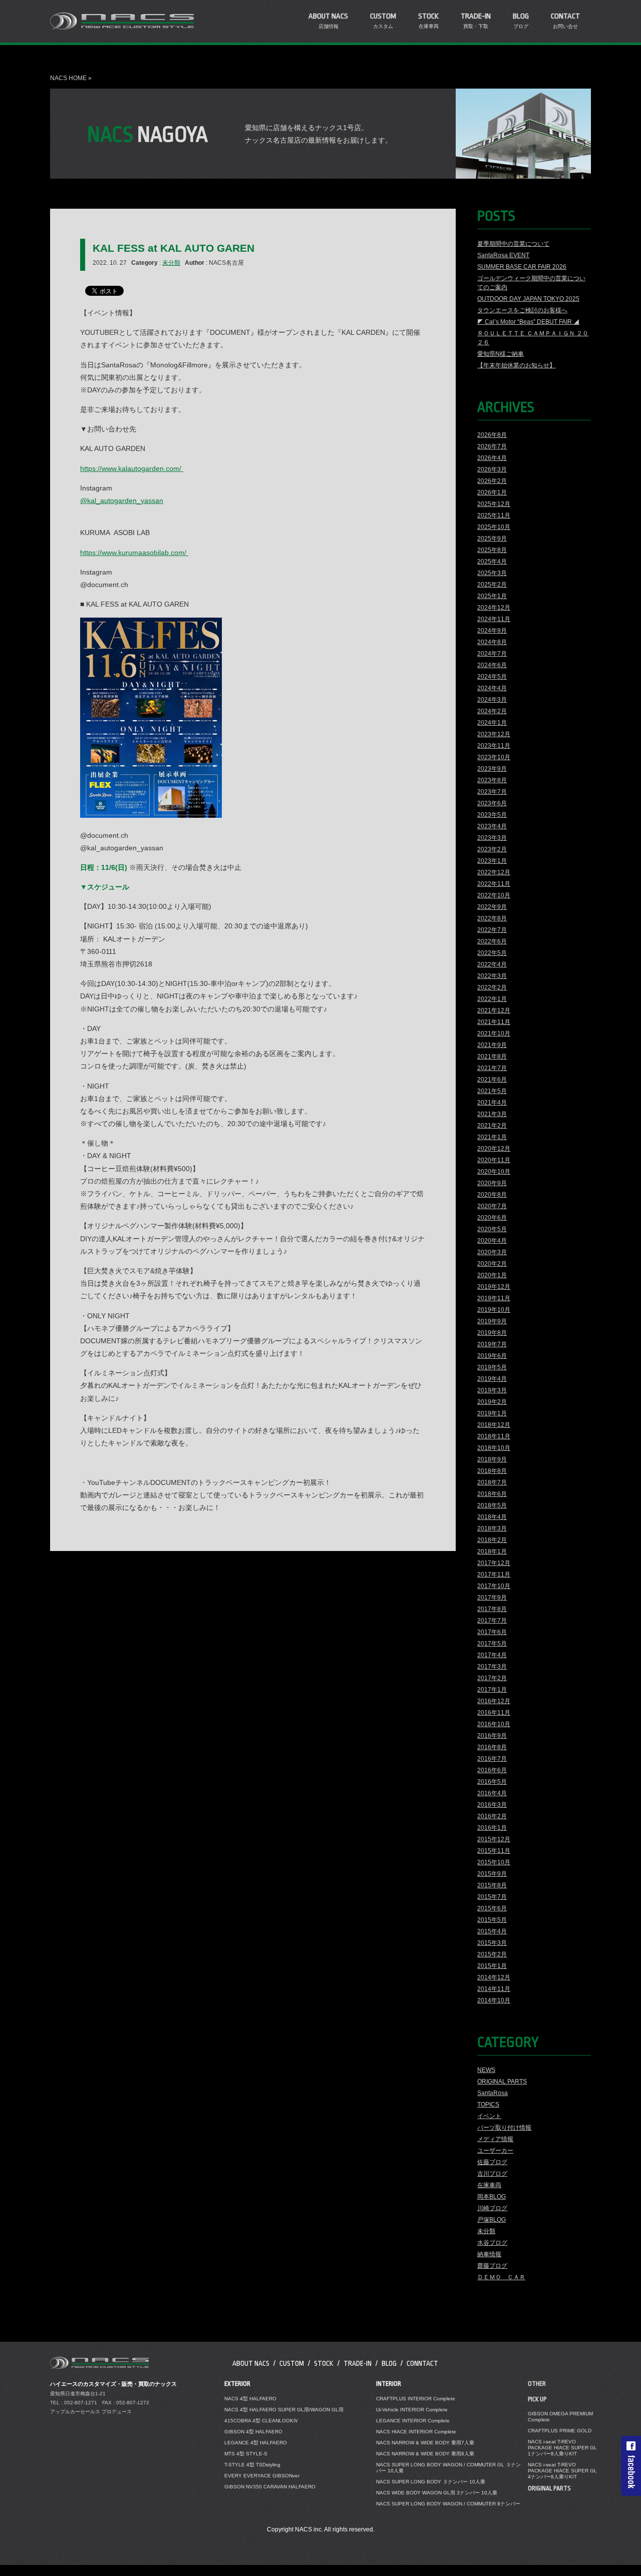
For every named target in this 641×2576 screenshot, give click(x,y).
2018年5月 (492, 1505)
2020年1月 (492, 1275)
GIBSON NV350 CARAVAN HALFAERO (270, 2487)
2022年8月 (492, 918)
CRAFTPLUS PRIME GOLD (560, 2431)
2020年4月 (492, 1241)
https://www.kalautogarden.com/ (132, 468)
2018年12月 (494, 1425)
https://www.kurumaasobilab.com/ (134, 553)
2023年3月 (492, 838)
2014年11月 (494, 1989)
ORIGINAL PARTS (502, 2082)
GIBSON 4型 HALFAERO (253, 2432)
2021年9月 (492, 1045)
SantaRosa (493, 2093)
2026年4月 (492, 458)
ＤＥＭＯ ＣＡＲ (501, 2277)
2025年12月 (494, 504)
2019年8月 (492, 1333)
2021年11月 (494, 1022)
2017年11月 (494, 1575)
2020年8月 (492, 1195)
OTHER (537, 2384)
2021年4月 (492, 1103)
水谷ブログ (492, 2243)
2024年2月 (492, 711)
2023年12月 (494, 734)
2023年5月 (492, 815)
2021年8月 (492, 1057)
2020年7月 (492, 1206)
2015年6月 (492, 1908)
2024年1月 (492, 723)
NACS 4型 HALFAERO (250, 2399)
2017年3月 (492, 1667)
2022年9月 (492, 907)
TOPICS (488, 2105)
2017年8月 (492, 1609)
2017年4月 (492, 1655)
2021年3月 (492, 1114)
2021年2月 (492, 1126)
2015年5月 (492, 1920)
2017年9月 (492, 1598)
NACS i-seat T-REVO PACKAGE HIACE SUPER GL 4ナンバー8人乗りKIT (562, 2471)
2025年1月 (492, 596)
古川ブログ (492, 2174)
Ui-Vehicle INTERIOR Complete (412, 2410)
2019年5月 (492, 1367)
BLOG (389, 2363)
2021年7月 (492, 1068)
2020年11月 (494, 1160)
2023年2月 (492, 849)
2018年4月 (492, 1517)
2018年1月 (492, 1552)
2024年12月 (494, 608)
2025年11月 (494, 516)
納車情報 (489, 2254)
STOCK (324, 2363)
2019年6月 (492, 1356)
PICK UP (537, 2399)
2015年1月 (492, 1966)
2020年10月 (494, 1172)
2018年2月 (492, 1540)
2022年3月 (492, 976)
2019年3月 (492, 1390)
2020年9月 (492, 1183)
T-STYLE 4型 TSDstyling (252, 2465)
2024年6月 (492, 665)
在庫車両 (489, 2185)
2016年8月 (492, 1747)
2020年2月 (492, 1264)
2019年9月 (492, 1321)
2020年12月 (494, 1149)
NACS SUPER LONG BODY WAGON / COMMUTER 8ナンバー (448, 2504)
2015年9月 (492, 1874)
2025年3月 (492, 573)
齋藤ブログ (492, 2266)
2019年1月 (492, 1413)
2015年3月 (492, 1943)
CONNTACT (422, 2363)
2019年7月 (492, 1344)
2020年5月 (492, 1229)
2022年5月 (492, 953)
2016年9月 (492, 1736)
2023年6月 (492, 803)
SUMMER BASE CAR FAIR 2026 (522, 267)
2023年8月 (492, 780)
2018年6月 (492, 1494)
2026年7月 (492, 446)
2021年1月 (492, 1137)
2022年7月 (492, 930)
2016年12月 (494, 1701)
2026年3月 (492, 469)
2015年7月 (492, 1897)
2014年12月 (494, 1977)
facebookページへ (631, 2466)
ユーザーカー (495, 2151)
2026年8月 (492, 435)
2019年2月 (492, 1402)
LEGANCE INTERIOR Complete (413, 2421)
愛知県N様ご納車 (501, 354)
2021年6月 (492, 1080)
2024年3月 (492, 700)
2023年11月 (494, 746)
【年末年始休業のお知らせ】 (516, 365)
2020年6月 (492, 1218)
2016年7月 (492, 1759)
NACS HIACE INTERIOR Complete (416, 2432)
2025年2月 (492, 585)
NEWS (486, 2070)
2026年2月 (492, 481)
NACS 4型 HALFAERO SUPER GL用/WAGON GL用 (284, 2410)
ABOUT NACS (251, 2363)
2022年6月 (492, 941)
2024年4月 (492, 688)
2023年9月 (492, 769)
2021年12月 (494, 1010)
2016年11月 (494, 1713)
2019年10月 (494, 1310)
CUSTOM (292, 2363)
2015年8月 (492, 1885)
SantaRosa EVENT (503, 255)
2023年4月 (492, 826)
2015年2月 (492, 1954)
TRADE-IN (358, 2363)
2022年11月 (494, 884)
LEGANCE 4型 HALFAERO (256, 2443)
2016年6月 (492, 1770)
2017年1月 (492, 1690)
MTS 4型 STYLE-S (246, 2454)
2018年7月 (492, 1482)
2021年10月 (494, 1034)
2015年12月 (494, 1839)
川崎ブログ (492, 2208)
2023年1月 (492, 861)
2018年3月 (492, 1528)
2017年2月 (492, 1678)
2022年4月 (492, 964)
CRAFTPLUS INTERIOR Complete (416, 2399)
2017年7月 (492, 1621)
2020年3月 (492, 1252)
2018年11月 (494, 1436)
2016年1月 (492, 1828)
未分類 (171, 263)
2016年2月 (492, 1816)
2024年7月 (492, 654)
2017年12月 (494, 1563)
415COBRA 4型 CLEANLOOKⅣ (261, 2421)
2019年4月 (492, 1379)
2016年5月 (492, 1782)
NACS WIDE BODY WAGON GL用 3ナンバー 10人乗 (437, 2493)
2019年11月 (494, 1298)
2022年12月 (494, 872)
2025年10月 (494, 527)
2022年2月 (492, 987)
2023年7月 (492, 792)
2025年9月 (492, 539)
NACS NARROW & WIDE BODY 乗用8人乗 (425, 2454)
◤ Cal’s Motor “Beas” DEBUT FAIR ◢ (528, 322)
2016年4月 (492, 1793)
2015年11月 (494, 1851)
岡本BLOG (492, 2197)
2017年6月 (492, 1632)
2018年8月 (492, 1471)
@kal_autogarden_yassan (122, 500)
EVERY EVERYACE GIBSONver (262, 2476)
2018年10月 (494, 1448)
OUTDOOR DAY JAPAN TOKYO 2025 (528, 299)
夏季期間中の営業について (513, 244)
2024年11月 (494, 619)
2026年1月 (492, 492)
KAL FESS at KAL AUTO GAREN (174, 248)
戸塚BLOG (492, 2220)
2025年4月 (492, 562)
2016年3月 (492, 1805)
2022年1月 (492, 999)
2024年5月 (492, 677)
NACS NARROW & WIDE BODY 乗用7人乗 (425, 2443)
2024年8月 (492, 642)
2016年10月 (494, 1724)
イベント (489, 2116)
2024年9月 (492, 631)
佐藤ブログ (492, 2162)
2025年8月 (492, 550)
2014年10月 (494, 2000)
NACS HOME (68, 78)
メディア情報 (495, 2139)
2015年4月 (492, 1931)
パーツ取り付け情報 (504, 2128)
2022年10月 (494, 895)
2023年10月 (494, 757)
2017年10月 (494, 1586)
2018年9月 (492, 1459)
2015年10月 (494, 1862)
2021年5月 (492, 1091)
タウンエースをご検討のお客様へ (522, 310)
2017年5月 (492, 1644)
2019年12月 (494, 1287)
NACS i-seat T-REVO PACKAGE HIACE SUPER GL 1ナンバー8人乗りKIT (562, 2448)
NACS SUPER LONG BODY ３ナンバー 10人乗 (431, 2482)
